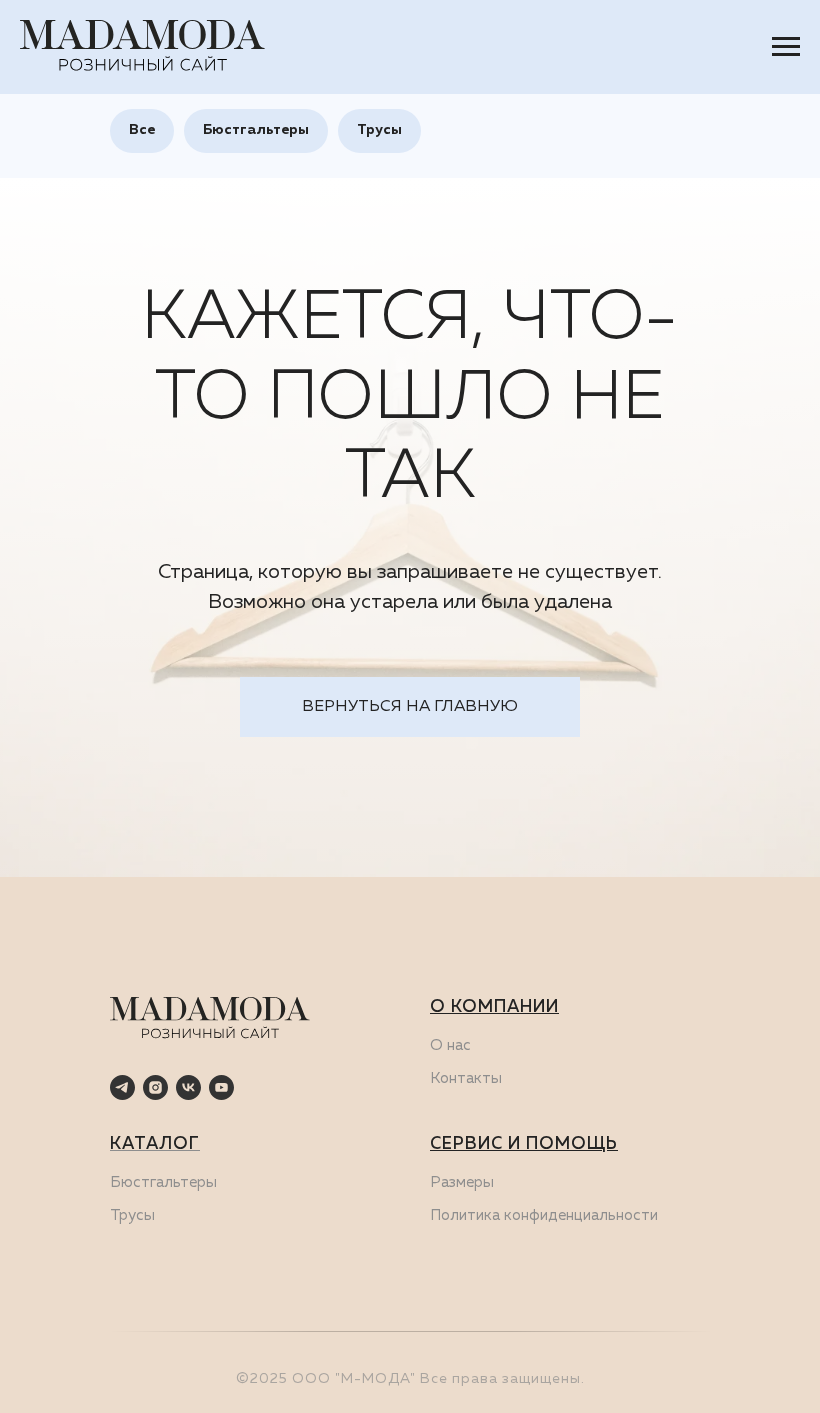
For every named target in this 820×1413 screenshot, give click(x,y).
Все (142, 130)
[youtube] (221, 1087)
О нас (450, 1045)
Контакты (466, 1078)
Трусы (379, 130)
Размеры (462, 1182)
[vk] (188, 1087)
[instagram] (155, 1087)
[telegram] (122, 1087)
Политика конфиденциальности (544, 1215)
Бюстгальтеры (256, 130)
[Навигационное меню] (786, 47)
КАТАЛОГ (155, 1144)
